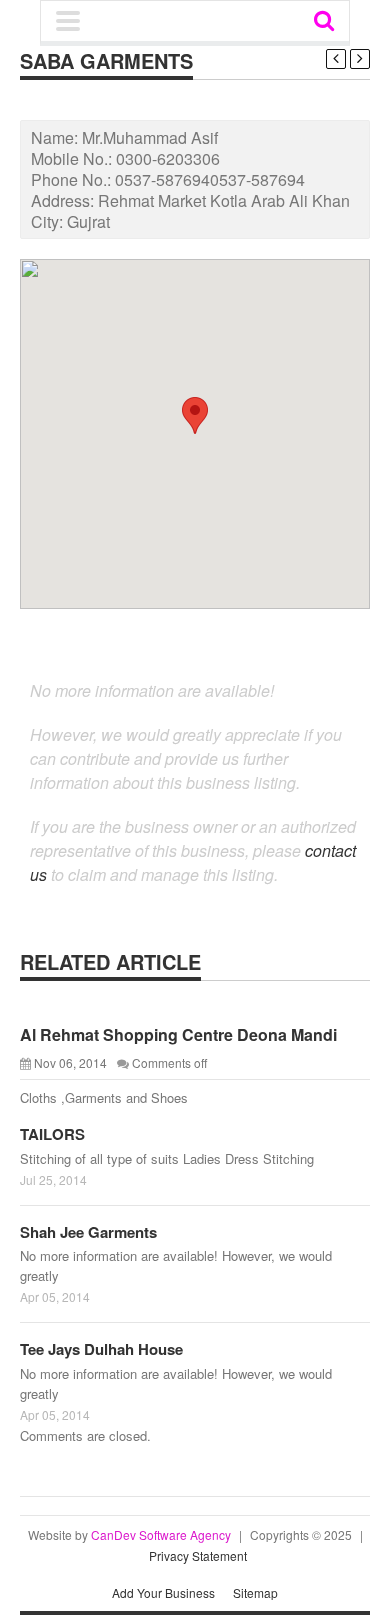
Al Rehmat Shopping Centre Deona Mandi (178, 1034)
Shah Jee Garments (88, 1232)
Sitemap (255, 1592)
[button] (195, 415)
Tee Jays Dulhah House (101, 1349)
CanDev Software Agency (161, 1534)
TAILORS (52, 1134)
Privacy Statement (198, 1555)
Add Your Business (163, 1592)
